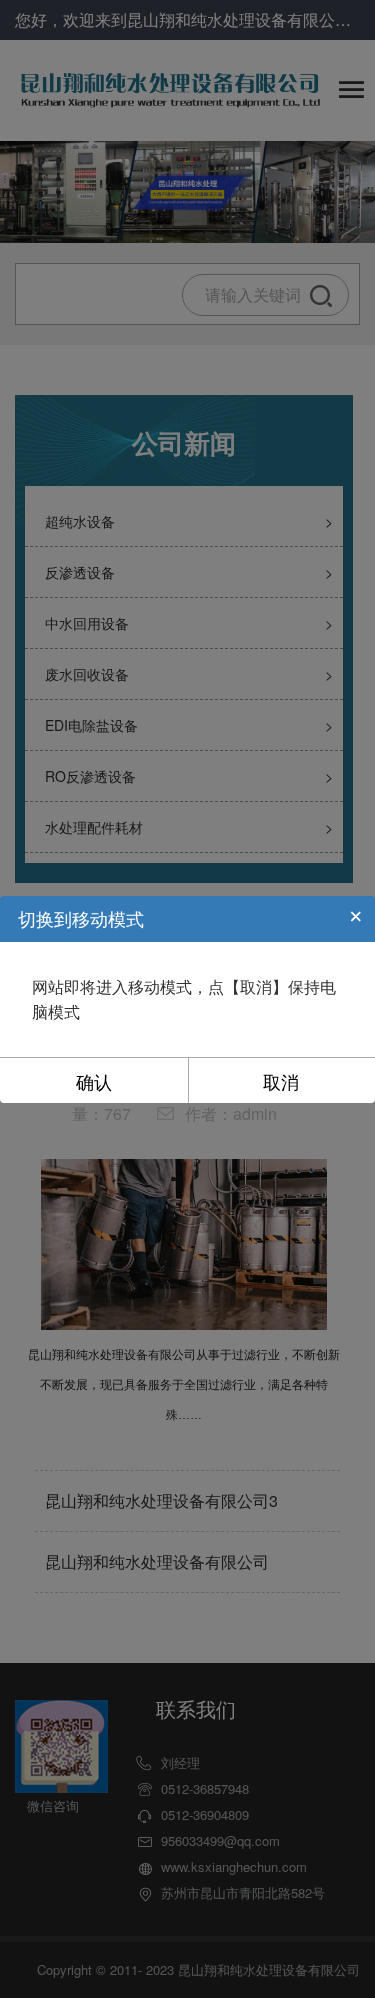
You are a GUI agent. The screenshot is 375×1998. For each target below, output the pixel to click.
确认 (94, 1081)
